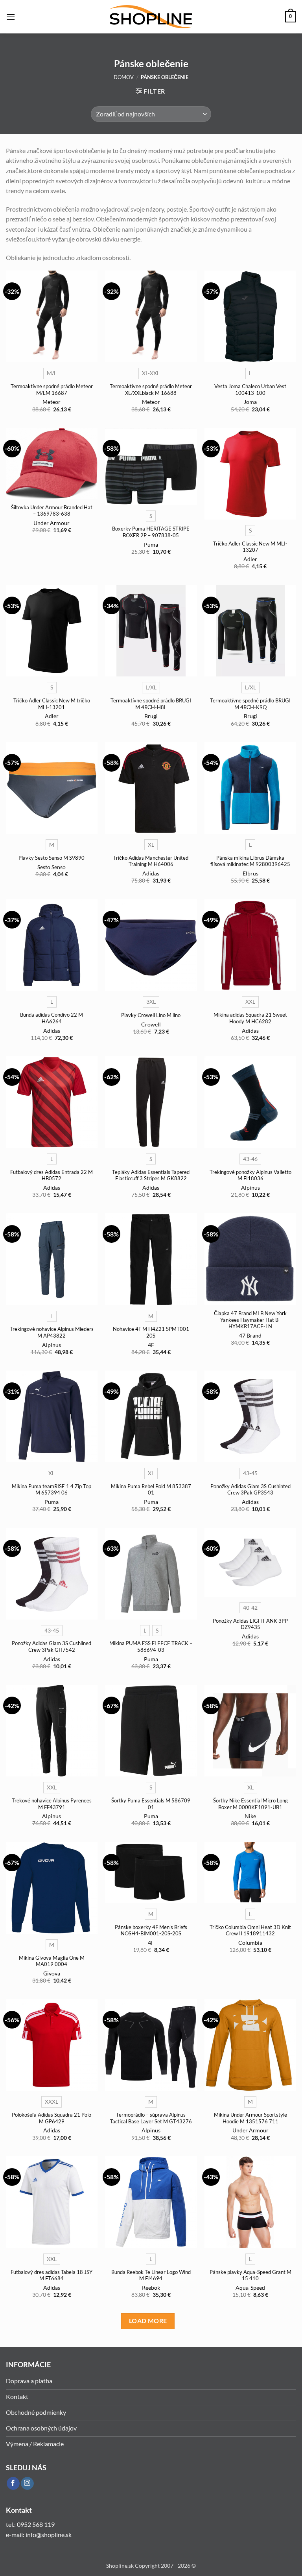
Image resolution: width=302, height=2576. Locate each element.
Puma (151, 544)
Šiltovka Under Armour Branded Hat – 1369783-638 (52, 511)
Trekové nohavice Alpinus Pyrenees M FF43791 (52, 1804)
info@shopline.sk (49, 2535)
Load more (148, 2321)
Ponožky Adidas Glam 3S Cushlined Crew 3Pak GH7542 (52, 1646)
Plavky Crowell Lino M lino (151, 1015)
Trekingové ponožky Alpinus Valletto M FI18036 (250, 1175)
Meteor (52, 402)
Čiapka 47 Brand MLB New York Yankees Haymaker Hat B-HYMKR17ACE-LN (250, 1320)
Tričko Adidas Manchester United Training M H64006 (151, 861)
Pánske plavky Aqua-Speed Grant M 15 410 (250, 2275)
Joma (250, 402)
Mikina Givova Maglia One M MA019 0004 (52, 1961)
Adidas (151, 873)
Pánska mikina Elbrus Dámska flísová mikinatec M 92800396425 (250, 861)
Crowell (151, 1024)
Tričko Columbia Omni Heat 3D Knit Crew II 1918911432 (250, 1930)
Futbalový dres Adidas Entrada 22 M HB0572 (52, 1175)
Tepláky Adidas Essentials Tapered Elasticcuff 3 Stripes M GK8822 (151, 1175)
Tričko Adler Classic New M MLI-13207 (250, 547)
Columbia (250, 1943)
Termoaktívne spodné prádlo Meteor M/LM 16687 (52, 390)
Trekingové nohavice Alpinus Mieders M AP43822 (52, 1332)
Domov (124, 77)
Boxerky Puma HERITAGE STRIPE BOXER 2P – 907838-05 (151, 532)
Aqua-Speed (250, 2288)
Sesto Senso (52, 867)
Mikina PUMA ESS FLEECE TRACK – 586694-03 (151, 1646)
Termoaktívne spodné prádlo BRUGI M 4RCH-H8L (151, 704)
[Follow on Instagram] (27, 2484)
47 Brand (250, 1335)
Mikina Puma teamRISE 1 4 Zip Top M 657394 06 (52, 1490)
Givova (52, 1973)
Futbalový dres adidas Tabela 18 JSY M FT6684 (52, 2275)
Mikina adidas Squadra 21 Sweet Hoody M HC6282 (250, 1018)
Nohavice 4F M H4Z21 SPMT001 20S (151, 1332)
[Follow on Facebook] (13, 2484)
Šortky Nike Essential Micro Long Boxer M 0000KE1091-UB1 (250, 1804)
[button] (11, 17)
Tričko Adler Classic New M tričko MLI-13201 (52, 704)
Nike (250, 1816)
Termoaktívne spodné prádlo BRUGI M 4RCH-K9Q (250, 704)
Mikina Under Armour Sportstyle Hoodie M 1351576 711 (250, 2118)
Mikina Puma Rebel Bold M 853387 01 (151, 1490)
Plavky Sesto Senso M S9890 (52, 858)
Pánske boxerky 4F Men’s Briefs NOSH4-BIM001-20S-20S (151, 1930)
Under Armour (52, 523)
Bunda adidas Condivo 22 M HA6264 (52, 1018)
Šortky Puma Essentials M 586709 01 (151, 1804)
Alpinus (250, 1188)
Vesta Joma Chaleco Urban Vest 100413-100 (250, 390)
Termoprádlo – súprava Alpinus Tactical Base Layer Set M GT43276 (151, 2118)
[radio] (52, 373)
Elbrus (250, 873)
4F (151, 1345)
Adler (250, 559)
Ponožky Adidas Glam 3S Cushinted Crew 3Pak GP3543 (250, 1490)
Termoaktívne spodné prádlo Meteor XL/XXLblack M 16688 (151, 390)
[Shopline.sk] (151, 17)
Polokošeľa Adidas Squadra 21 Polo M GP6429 (52, 2118)
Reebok (151, 2288)
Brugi (151, 716)
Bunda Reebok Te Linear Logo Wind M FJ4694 (151, 2275)
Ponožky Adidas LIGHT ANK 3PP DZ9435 (250, 1624)
